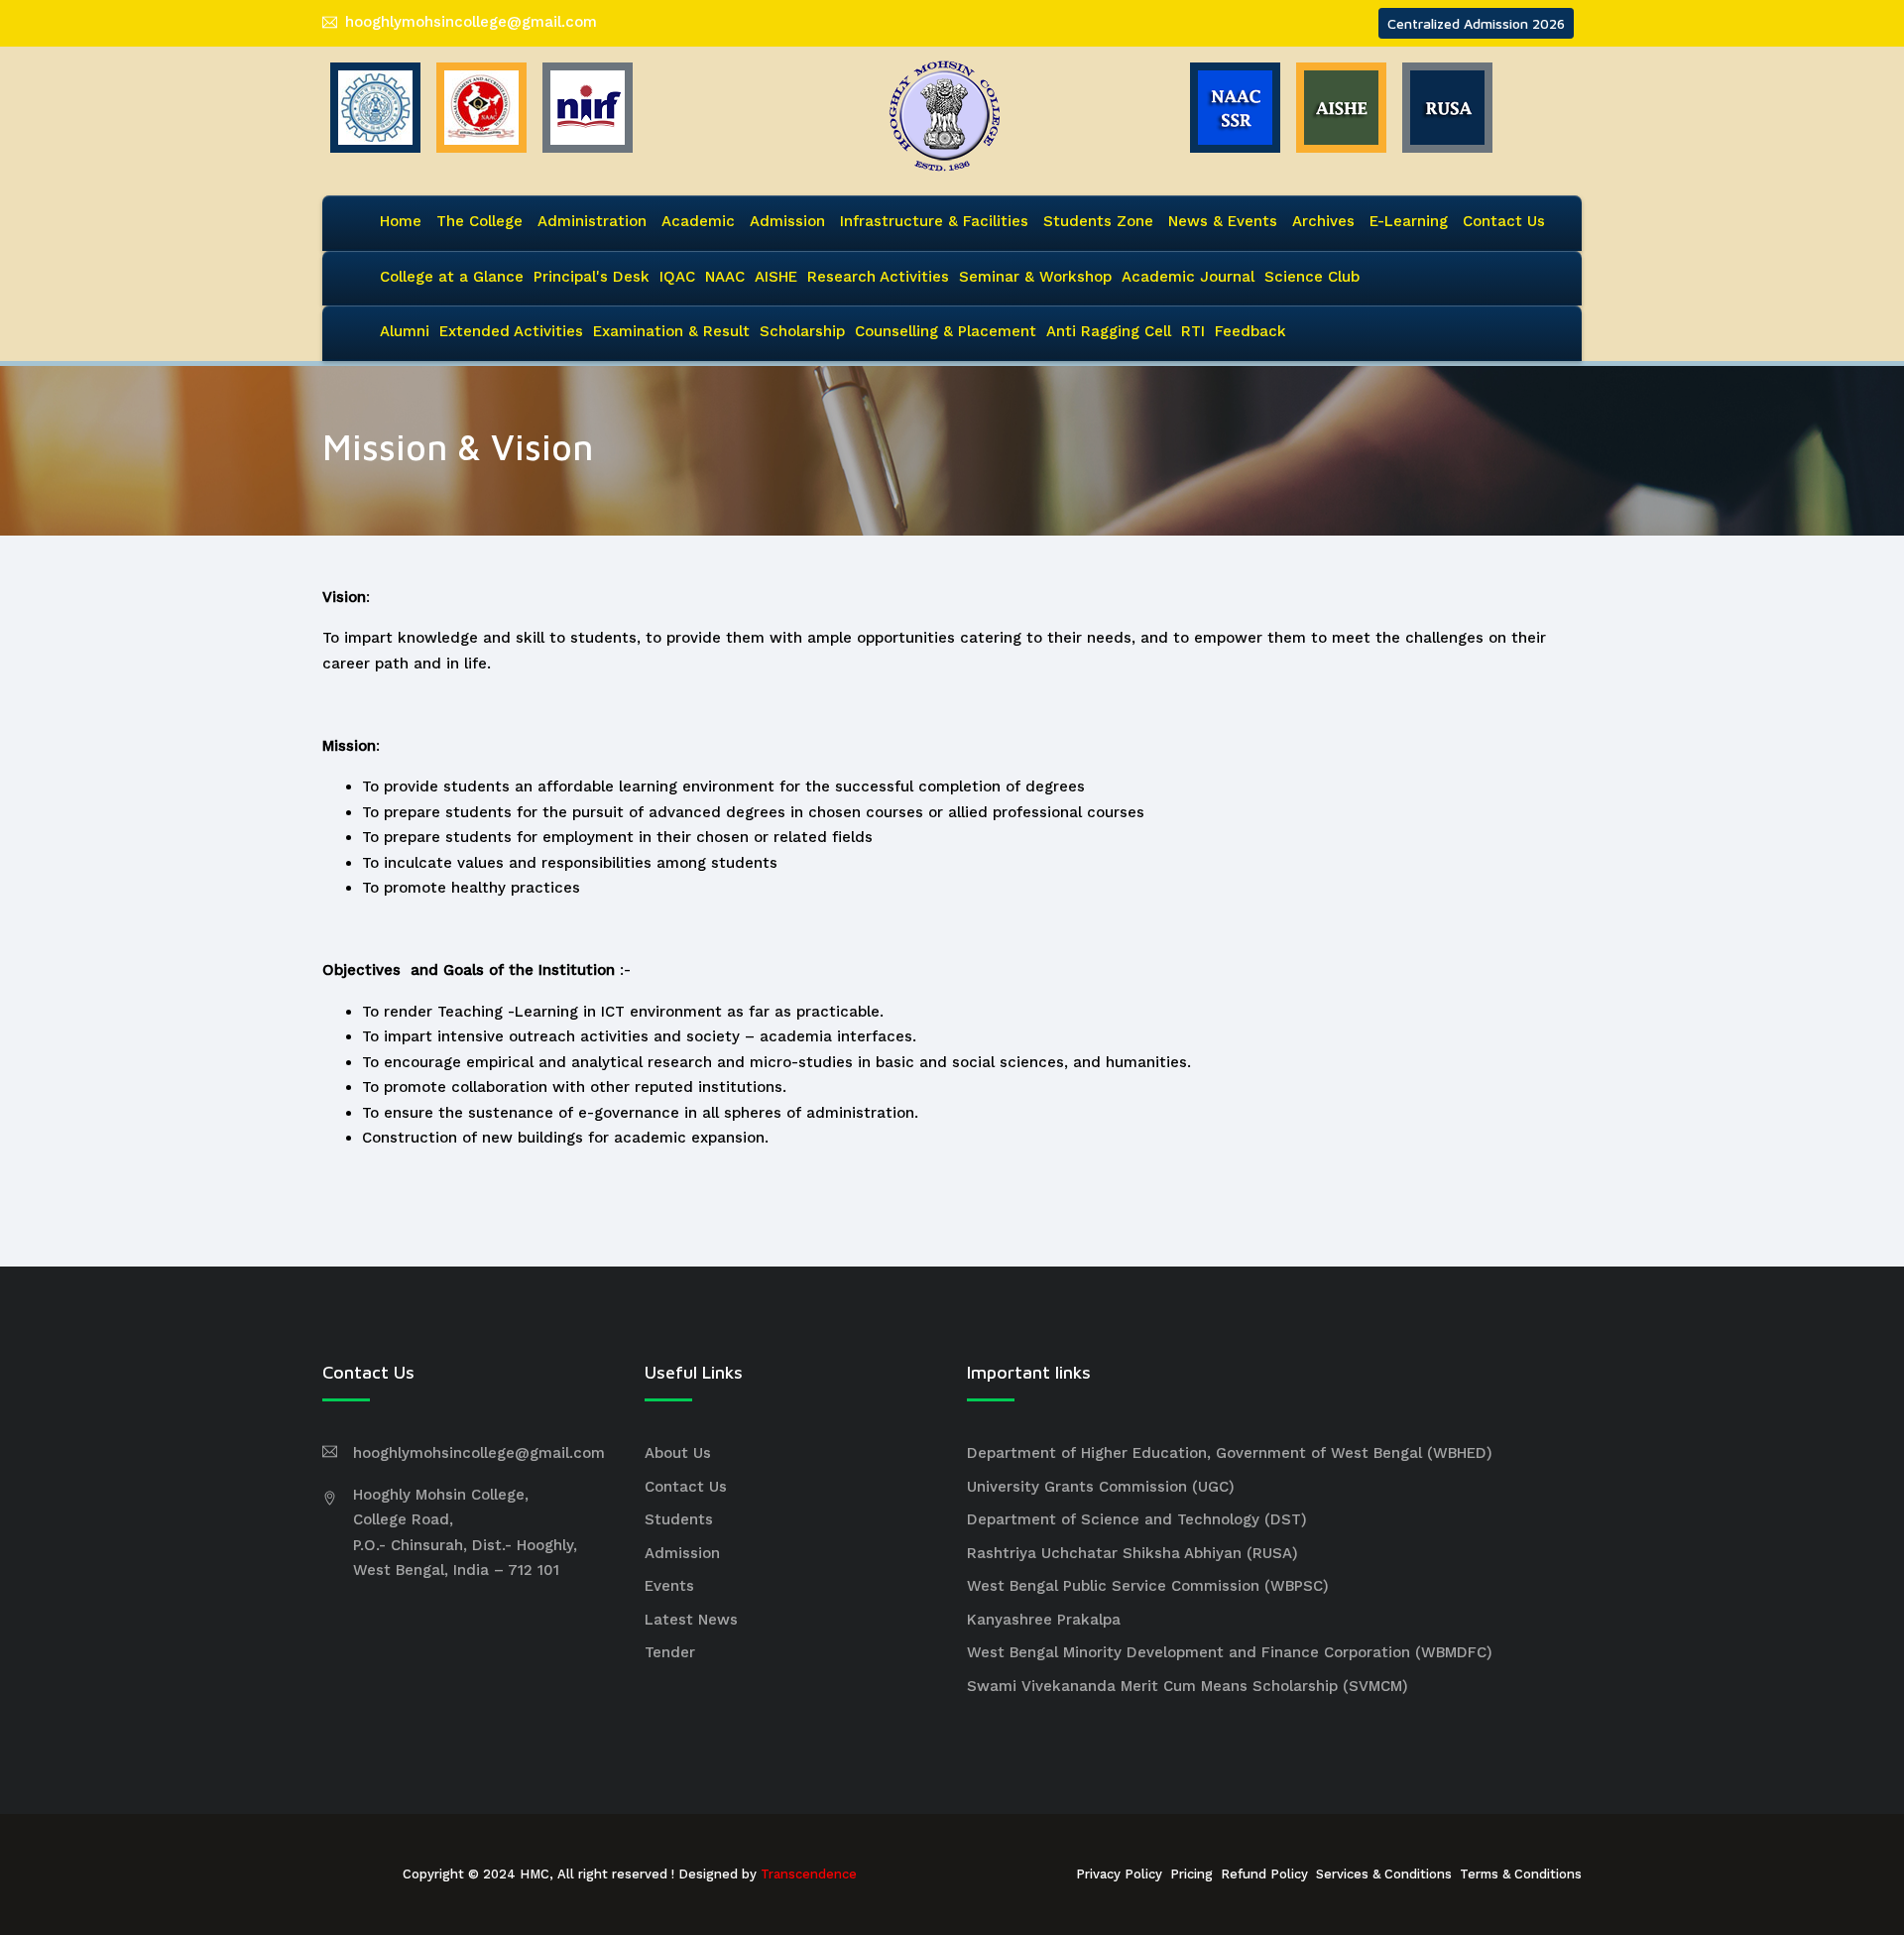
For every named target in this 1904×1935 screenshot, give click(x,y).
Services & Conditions (1384, 1874)
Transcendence (809, 1874)
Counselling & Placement (946, 331)
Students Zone (1098, 221)
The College (479, 221)
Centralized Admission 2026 (1476, 23)
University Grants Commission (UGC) (1101, 1487)
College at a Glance (452, 277)
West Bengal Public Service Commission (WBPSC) (1148, 1586)
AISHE (776, 277)
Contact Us (1504, 221)
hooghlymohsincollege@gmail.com (471, 22)
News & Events (1223, 221)
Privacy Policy (1119, 1874)
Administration (592, 221)
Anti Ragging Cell (1109, 331)
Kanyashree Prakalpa (1044, 1620)
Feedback (1250, 331)
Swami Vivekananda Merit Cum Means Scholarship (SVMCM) (1188, 1686)
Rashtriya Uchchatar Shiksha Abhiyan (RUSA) (1132, 1553)
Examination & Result (671, 331)
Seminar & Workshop (1035, 277)
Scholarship (802, 331)
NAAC (725, 277)
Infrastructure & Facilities (934, 221)
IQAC (677, 277)
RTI (1193, 331)
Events (669, 1586)
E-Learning (1409, 221)
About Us (678, 1453)
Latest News (691, 1620)
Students (679, 1519)
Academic (698, 221)
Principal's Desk (592, 277)
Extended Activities (511, 331)
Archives (1323, 221)
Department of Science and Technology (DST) (1137, 1519)
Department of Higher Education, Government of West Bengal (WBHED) (1230, 1453)
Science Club (1312, 277)
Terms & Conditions (1521, 1874)
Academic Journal (1188, 277)
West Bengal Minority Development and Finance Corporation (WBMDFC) (1230, 1652)
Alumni (405, 331)
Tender (670, 1652)
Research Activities (878, 277)
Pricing (1191, 1874)
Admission (787, 221)
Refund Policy (1264, 1874)
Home (401, 221)
